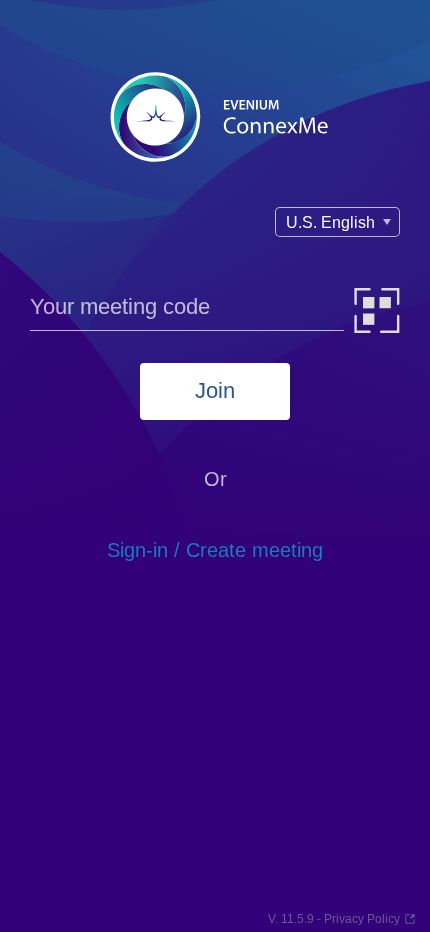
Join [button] (215, 390)
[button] (377, 310)
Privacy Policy (362, 919)
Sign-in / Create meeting (215, 550)
